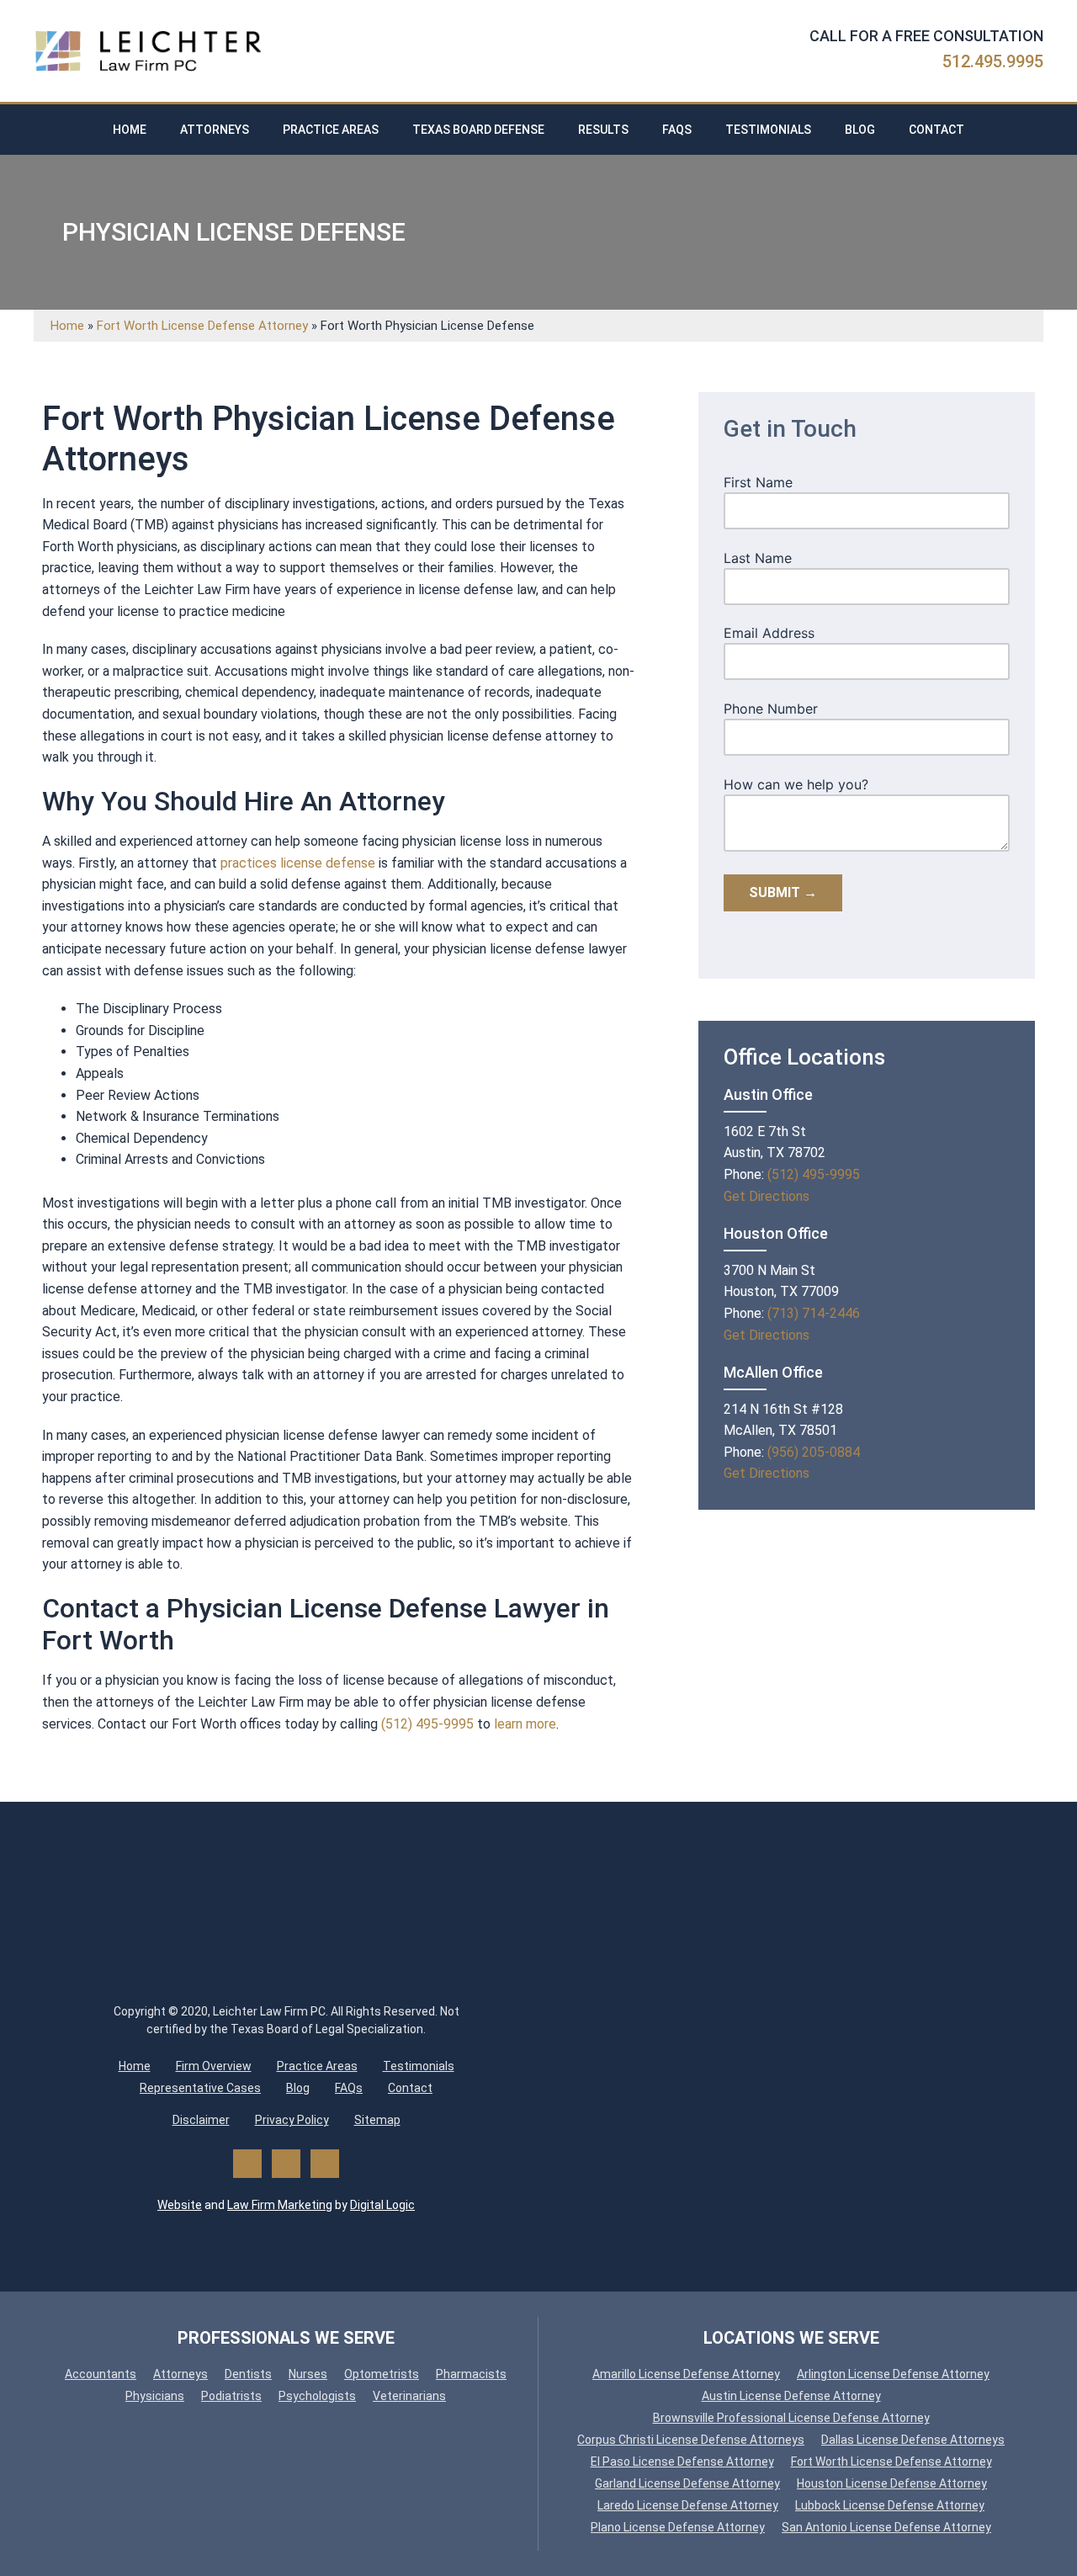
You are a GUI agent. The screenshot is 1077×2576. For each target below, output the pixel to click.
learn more (525, 1724)
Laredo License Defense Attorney (688, 2505)
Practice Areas (331, 130)
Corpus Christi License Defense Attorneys (691, 2440)
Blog (860, 130)
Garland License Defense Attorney (687, 2483)
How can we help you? (796, 784)
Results (603, 130)
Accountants (101, 2374)
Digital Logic (382, 2205)
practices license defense (298, 863)
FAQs (677, 130)
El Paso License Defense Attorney (682, 2462)
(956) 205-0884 (814, 1452)
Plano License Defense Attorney (678, 2527)
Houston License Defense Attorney (892, 2483)
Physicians (155, 2396)
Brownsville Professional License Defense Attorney (791, 2418)
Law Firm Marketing (280, 2205)
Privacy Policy (292, 2120)
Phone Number (771, 709)
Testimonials (768, 130)
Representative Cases (200, 2088)
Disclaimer (201, 2120)
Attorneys (215, 130)
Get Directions (767, 1196)
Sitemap (377, 2120)
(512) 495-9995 (427, 1724)
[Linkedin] (325, 2164)
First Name (758, 482)
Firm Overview (214, 2066)
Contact (936, 130)
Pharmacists (471, 2374)
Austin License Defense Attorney (791, 2396)
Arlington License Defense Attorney (893, 2374)
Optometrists (382, 2374)
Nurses (308, 2374)
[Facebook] (247, 2164)
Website (180, 2205)
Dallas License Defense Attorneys (913, 2440)
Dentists (248, 2374)
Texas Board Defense (478, 130)
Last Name (758, 558)
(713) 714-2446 (814, 1313)
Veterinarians (409, 2396)
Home (130, 130)
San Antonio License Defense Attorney (886, 2527)
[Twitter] (286, 2164)
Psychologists (317, 2396)
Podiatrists (231, 2396)
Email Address (769, 633)
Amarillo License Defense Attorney (686, 2374)
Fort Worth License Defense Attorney (202, 326)
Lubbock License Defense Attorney (890, 2505)
